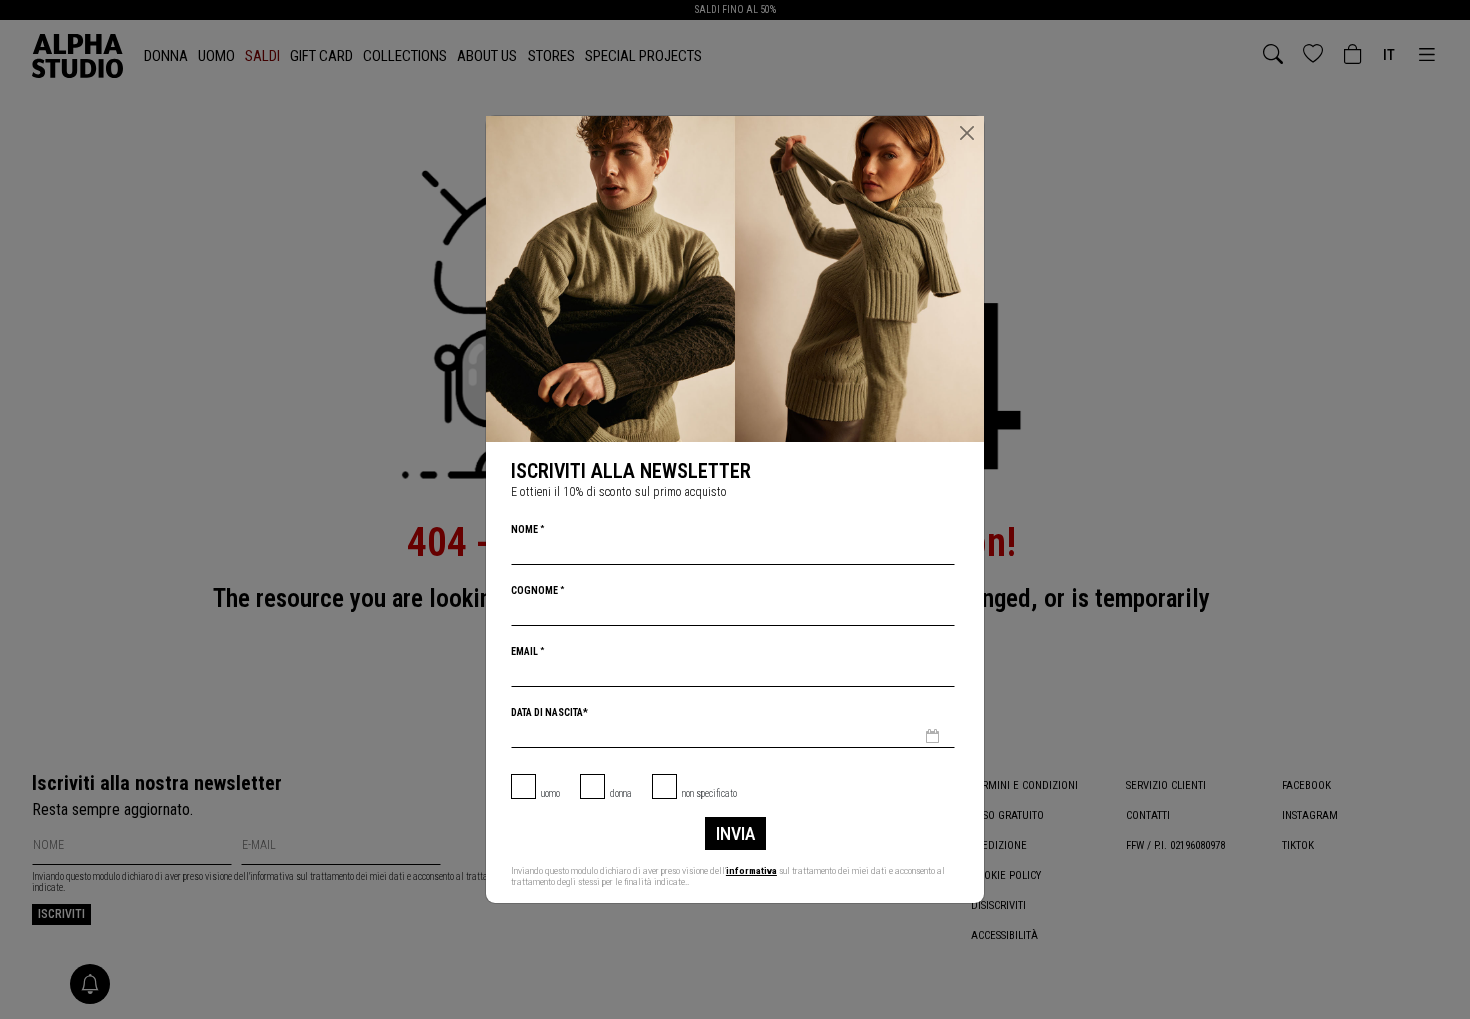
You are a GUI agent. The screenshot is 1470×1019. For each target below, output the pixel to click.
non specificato (709, 793)
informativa (751, 870)
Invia (735, 833)
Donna (621, 793)
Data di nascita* (549, 712)
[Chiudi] (967, 133)
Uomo (550, 793)
